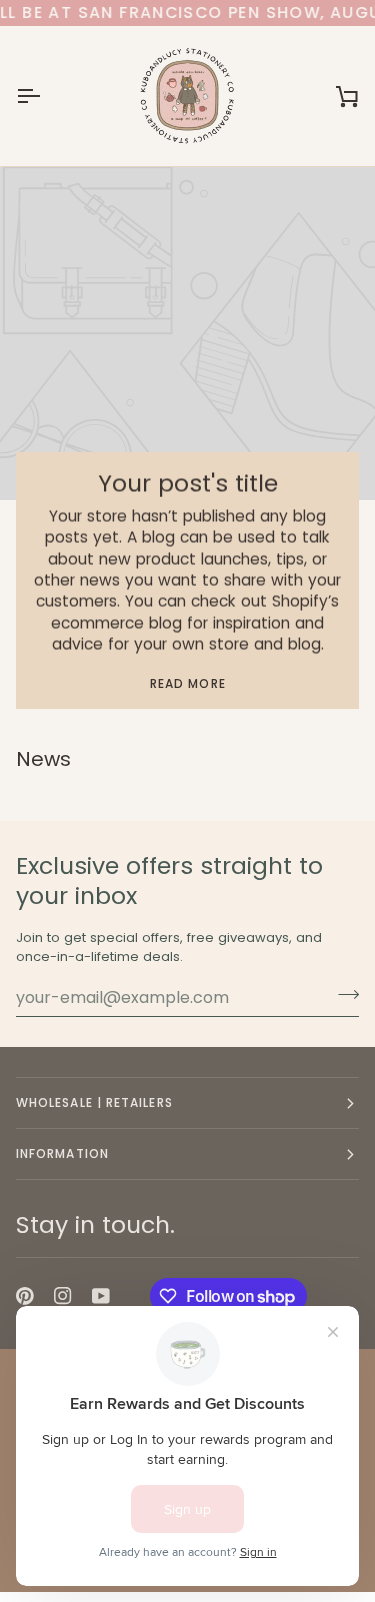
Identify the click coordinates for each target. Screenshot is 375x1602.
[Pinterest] (25, 1296)
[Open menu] (46, 96)
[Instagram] (63, 1296)
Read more (188, 683)
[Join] (342, 995)
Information (62, 1153)
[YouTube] (101, 1296)
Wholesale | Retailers (94, 1102)
